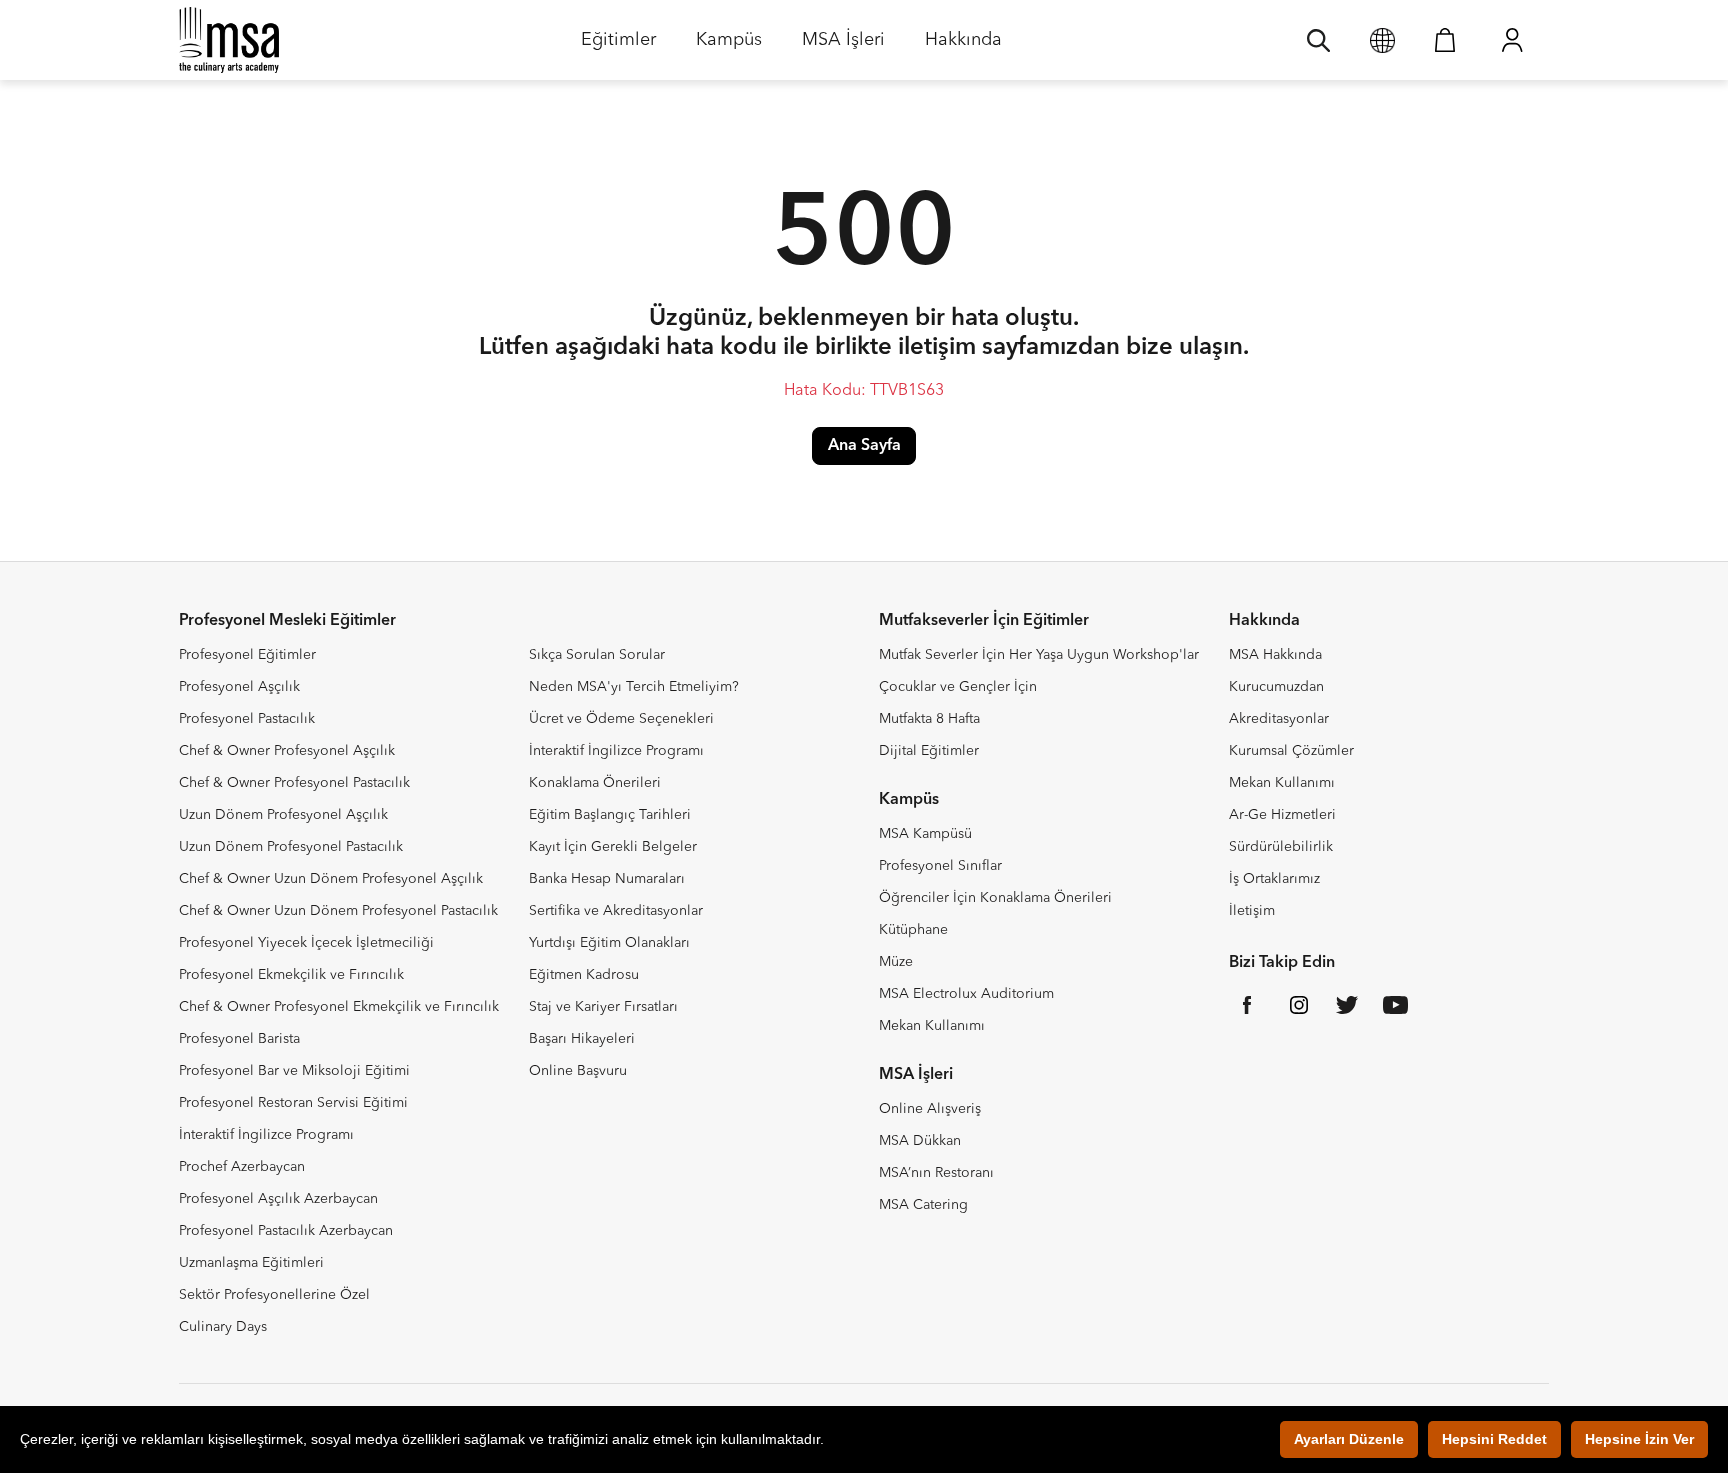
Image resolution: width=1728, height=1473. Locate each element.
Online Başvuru (578, 1071)
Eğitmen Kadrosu (584, 975)
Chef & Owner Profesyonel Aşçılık (287, 751)
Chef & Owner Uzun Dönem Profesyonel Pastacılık (338, 911)
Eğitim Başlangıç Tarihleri (610, 815)
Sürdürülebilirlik (1281, 847)
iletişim (937, 348)
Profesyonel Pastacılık (247, 719)
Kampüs (729, 46)
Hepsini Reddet (1494, 1439)
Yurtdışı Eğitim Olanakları (609, 943)
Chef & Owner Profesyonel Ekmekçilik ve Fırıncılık (339, 1007)
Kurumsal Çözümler (1291, 751)
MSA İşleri (843, 46)
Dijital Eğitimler (929, 751)
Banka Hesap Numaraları (607, 879)
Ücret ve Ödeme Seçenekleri (621, 719)
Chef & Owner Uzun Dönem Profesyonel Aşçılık (331, 879)
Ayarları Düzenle (1349, 1439)
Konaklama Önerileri (595, 783)
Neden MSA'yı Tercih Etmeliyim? (634, 687)
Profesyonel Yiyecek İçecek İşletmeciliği (306, 943)
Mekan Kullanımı (932, 1026)
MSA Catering (923, 1205)
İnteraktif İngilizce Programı (266, 1135)
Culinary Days (223, 1327)
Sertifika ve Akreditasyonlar (616, 911)
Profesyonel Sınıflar (940, 866)
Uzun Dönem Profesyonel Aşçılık (283, 815)
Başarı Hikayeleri (582, 1039)
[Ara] (1318, 40)
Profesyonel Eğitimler (247, 655)
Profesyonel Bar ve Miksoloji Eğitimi (294, 1071)
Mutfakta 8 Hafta (929, 719)
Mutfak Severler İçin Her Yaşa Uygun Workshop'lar (1039, 655)
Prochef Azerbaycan (242, 1167)
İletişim (1252, 911)
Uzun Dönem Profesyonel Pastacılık (291, 847)
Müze (896, 962)
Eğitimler (618, 46)
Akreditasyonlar (1279, 719)
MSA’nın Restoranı (936, 1173)
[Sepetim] (1445, 40)
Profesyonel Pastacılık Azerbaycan (286, 1231)
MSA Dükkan (920, 1141)
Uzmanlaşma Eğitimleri (251, 1263)
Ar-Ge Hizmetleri (1282, 815)
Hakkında (963, 46)
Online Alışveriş (930, 1109)
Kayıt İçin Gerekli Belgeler (613, 847)
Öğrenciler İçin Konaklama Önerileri (995, 898)
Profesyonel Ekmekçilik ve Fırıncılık (291, 975)
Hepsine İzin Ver (1639, 1439)
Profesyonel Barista (239, 1039)
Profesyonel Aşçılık (239, 687)
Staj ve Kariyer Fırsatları (603, 1007)
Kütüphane (913, 930)
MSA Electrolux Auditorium (966, 994)
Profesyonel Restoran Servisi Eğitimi (293, 1103)
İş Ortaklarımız (1274, 879)
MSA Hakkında (1275, 655)
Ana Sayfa (864, 446)
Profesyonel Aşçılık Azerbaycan (278, 1199)
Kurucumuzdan (1276, 687)
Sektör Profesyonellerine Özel (274, 1295)
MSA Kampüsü (925, 834)
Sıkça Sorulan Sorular (597, 655)
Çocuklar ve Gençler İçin (958, 687)
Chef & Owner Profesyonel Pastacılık (294, 783)
